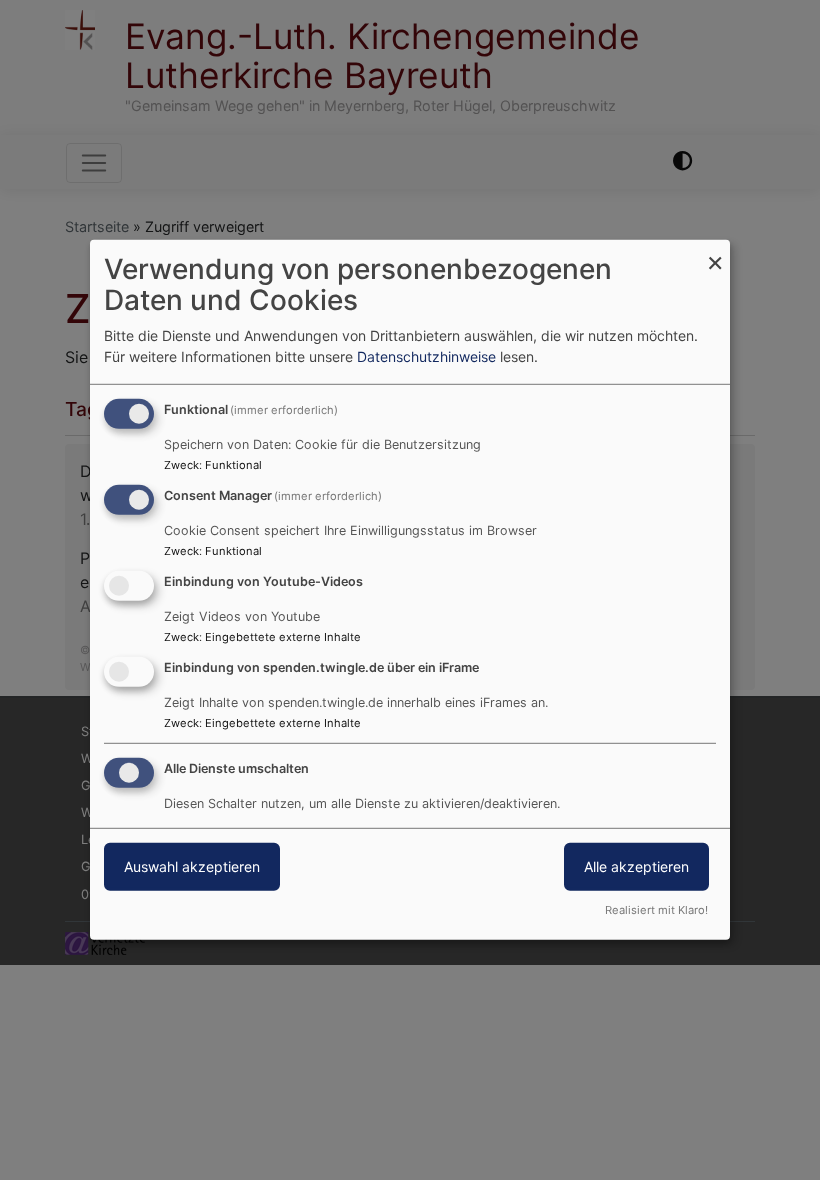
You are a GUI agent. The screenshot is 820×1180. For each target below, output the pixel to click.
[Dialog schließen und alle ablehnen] (715, 252)
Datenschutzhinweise (426, 356)
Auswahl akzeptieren (192, 865)
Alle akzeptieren (636, 865)
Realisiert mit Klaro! (656, 910)
